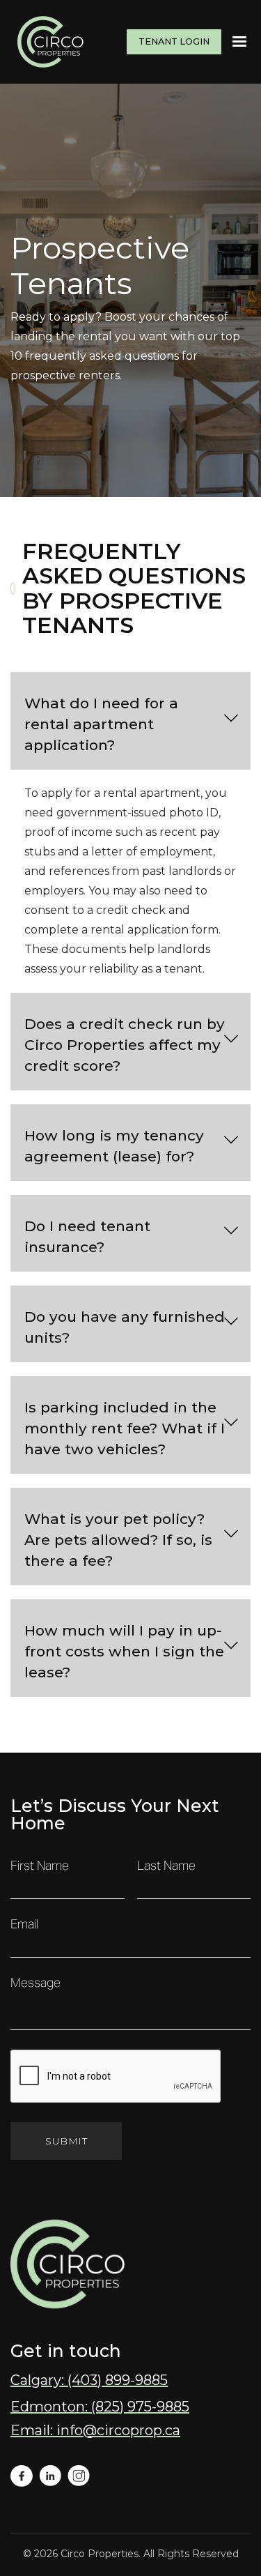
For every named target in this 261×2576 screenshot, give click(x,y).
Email (24, 1925)
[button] (239, 42)
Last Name (166, 1866)
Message (35, 1983)
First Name (40, 1866)
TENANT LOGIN (174, 41)
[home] (49, 42)
